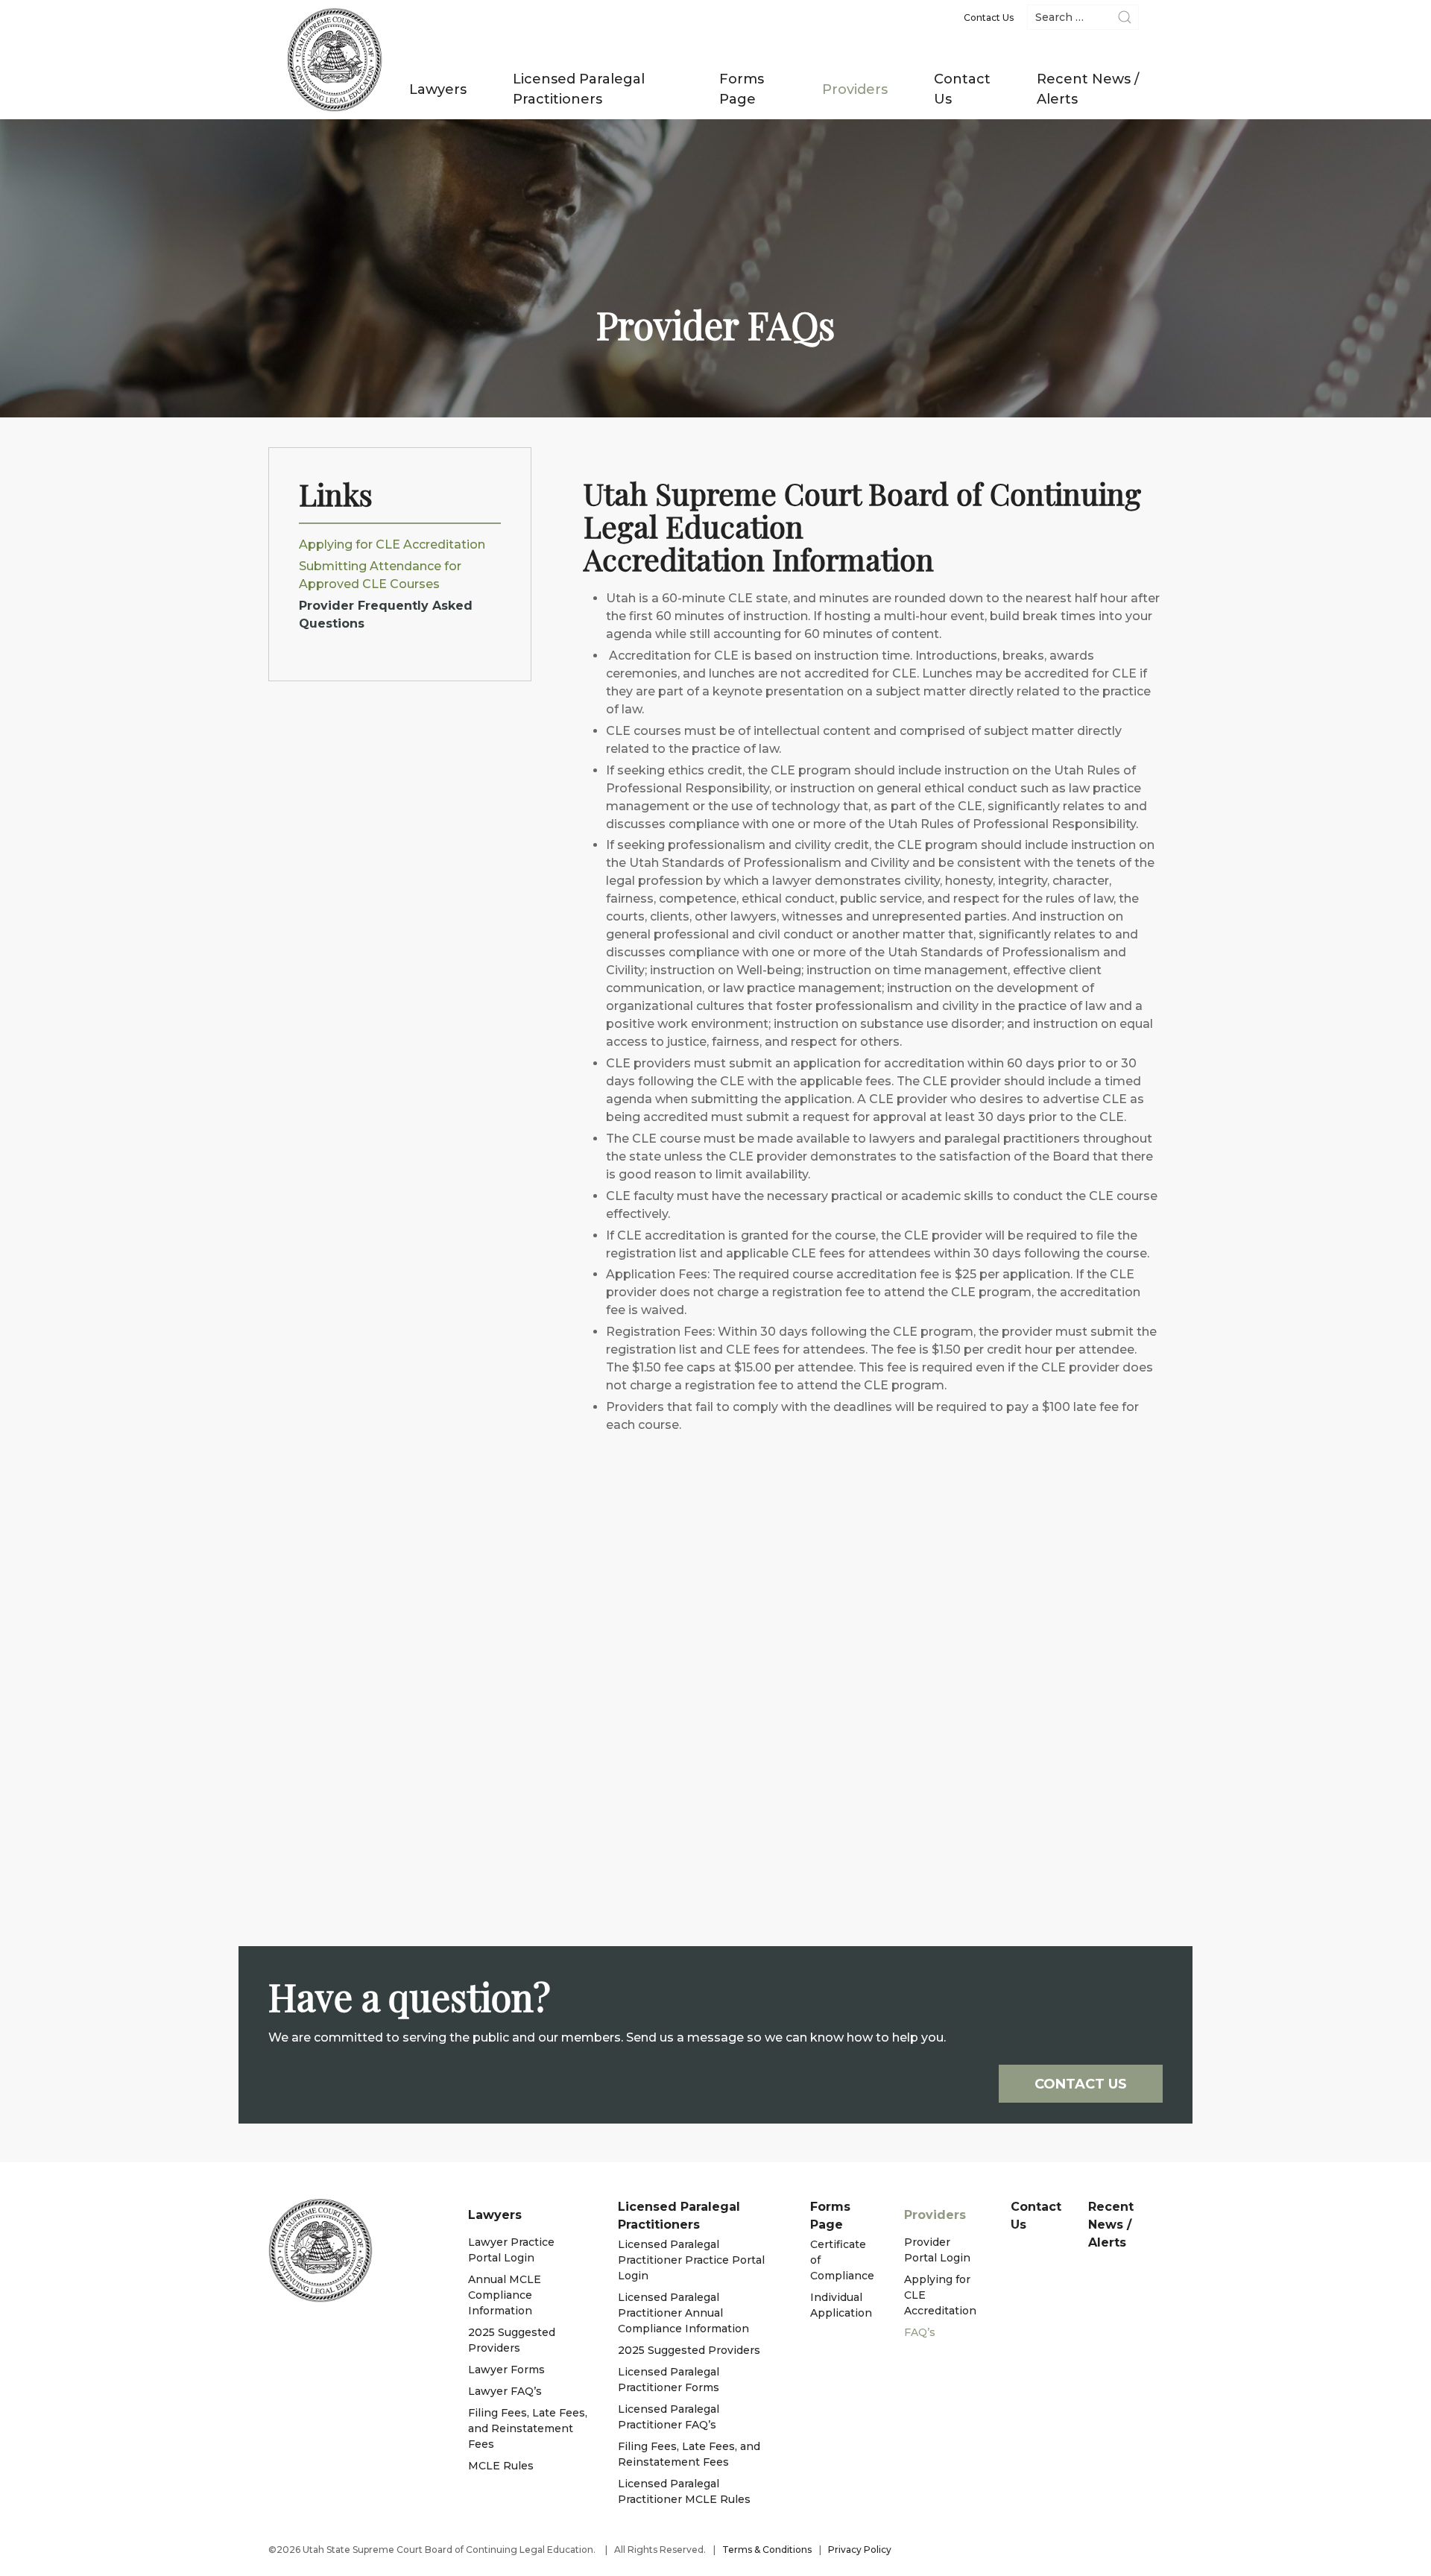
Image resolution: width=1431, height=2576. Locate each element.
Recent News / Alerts (1088, 89)
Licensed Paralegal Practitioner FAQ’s (669, 2417)
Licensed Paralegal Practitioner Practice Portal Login (691, 2260)
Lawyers (438, 89)
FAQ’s (920, 2332)
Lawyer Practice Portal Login (511, 2250)
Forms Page (742, 89)
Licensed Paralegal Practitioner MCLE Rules (684, 2491)
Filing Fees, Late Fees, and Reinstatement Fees (528, 2428)
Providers (855, 89)
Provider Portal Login (937, 2250)
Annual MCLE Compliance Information (505, 2295)
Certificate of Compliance (842, 2260)
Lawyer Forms (506, 2370)
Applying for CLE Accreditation (392, 544)
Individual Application (841, 2305)
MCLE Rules (501, 2466)
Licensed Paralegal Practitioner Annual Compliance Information (683, 2313)
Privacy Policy (860, 2550)
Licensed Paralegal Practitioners (579, 89)
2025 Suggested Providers (512, 2340)
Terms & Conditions (767, 2550)
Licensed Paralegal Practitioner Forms (669, 2380)
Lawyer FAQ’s (505, 2391)
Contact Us (962, 89)
